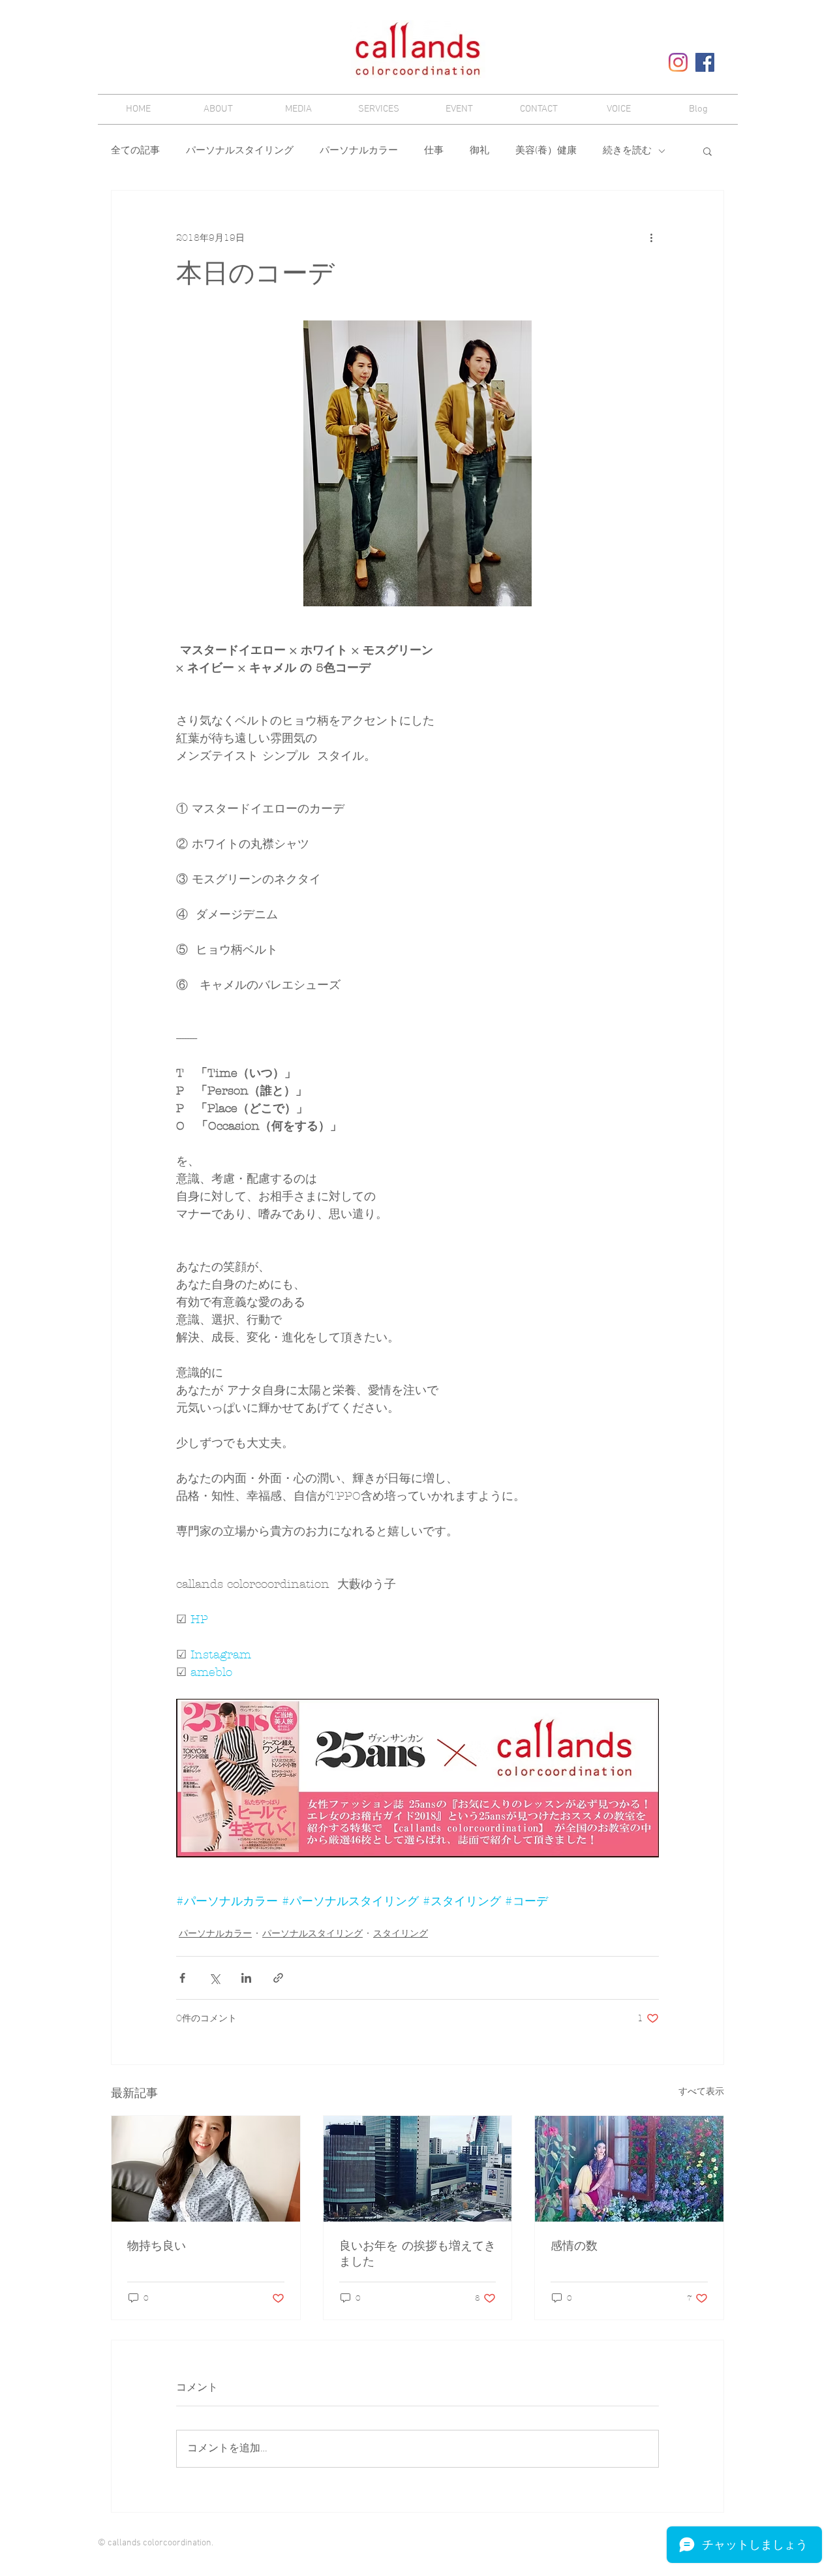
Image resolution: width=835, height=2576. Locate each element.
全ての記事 (135, 151)
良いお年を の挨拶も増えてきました (417, 2254)
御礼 (479, 151)
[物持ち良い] (206, 2169)
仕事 (434, 151)
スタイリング (401, 1933)
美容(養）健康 (546, 151)
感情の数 (574, 2246)
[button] (707, 151)
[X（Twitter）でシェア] (214, 1978)
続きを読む (627, 151)
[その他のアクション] (651, 238)
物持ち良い (157, 2246)
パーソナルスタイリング (240, 151)
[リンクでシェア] (278, 1978)
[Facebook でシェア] (182, 1978)
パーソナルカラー (359, 151)
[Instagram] (678, 62)
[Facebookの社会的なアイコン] (705, 62)
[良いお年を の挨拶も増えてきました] (418, 2169)
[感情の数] (629, 2169)
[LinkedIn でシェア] (246, 1978)
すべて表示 (701, 2091)
